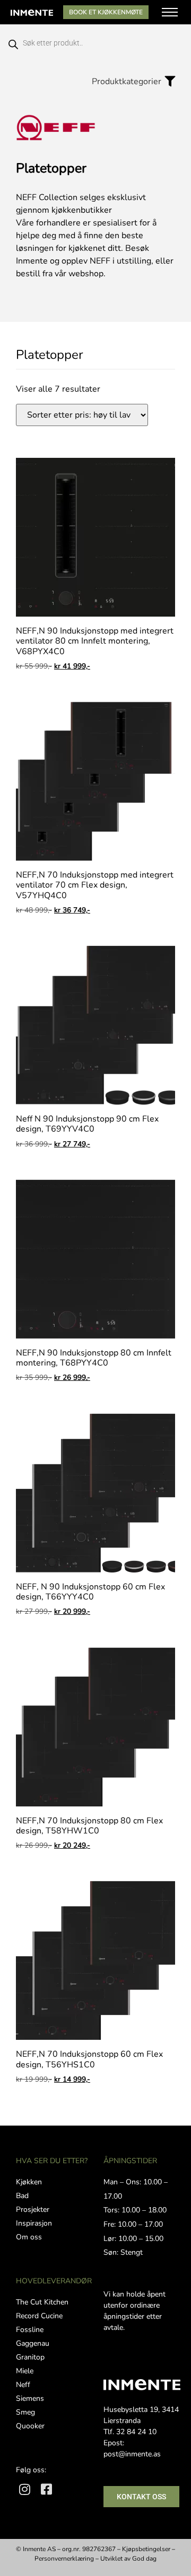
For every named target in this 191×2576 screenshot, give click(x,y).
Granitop (30, 2357)
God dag (144, 2559)
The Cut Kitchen (42, 2302)
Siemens (30, 2398)
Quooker (30, 2426)
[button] (131, 81)
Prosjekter (33, 2209)
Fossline (30, 2330)
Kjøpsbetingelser (146, 2549)
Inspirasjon (34, 2223)
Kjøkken (29, 2182)
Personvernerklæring (64, 2559)
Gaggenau (33, 2343)
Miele (25, 2371)
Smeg (25, 2412)
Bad (22, 2196)
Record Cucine (39, 2316)
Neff (23, 2385)
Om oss (29, 2237)
